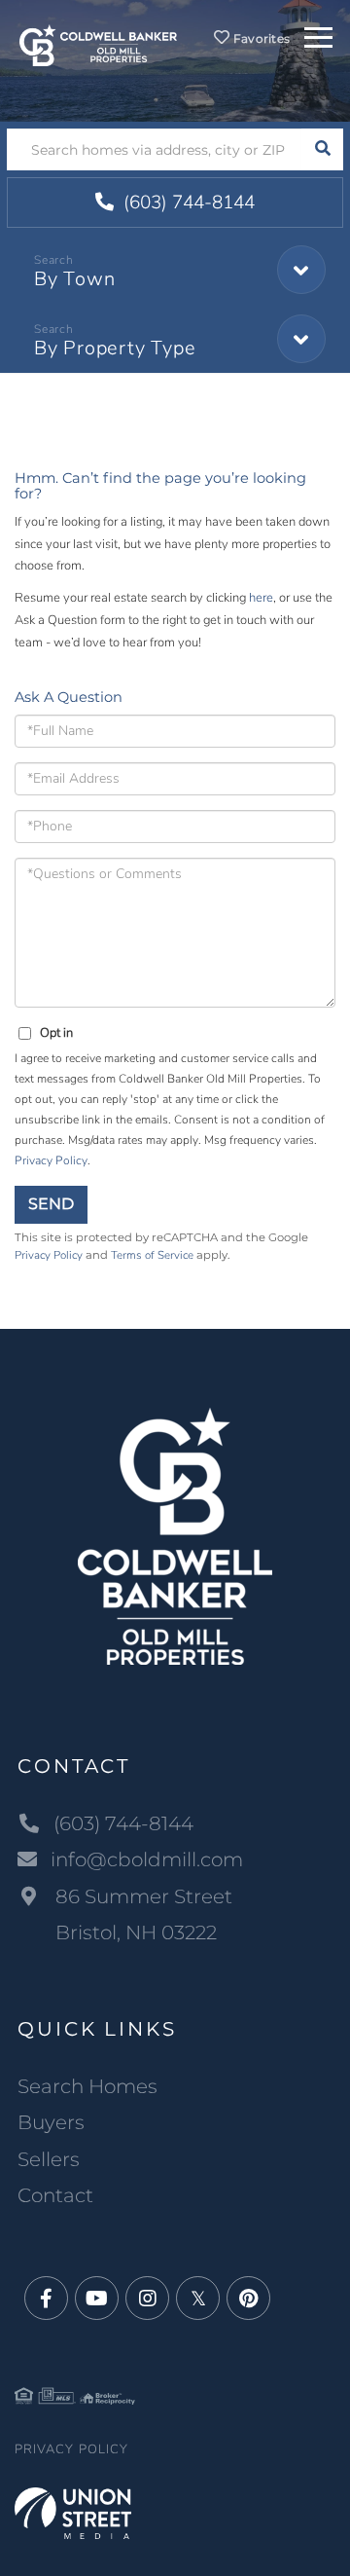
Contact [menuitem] (55, 2195)
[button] (322, 149)
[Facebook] (46, 2299)
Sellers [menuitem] (49, 2159)
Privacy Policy (51, 1160)
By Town (74, 279)
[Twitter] (198, 2299)
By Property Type (115, 348)
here (261, 598)
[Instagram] (147, 2299)
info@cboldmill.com (147, 1859)
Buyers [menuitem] (51, 2122)
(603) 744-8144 (187, 202)
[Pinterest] (248, 2299)
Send (51, 1204)
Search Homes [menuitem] (87, 2086)
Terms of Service (152, 1255)
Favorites (260, 38)
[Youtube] (97, 2299)
